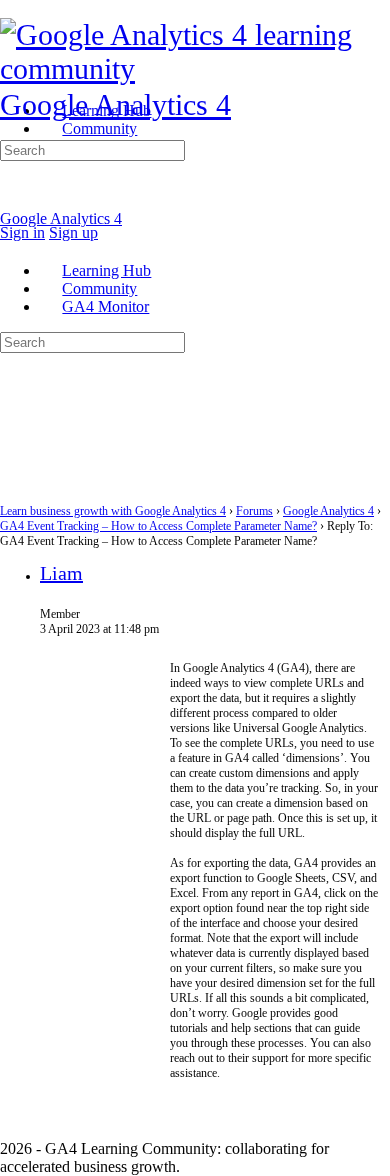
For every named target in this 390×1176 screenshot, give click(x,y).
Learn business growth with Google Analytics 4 (113, 511)
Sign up (73, 232)
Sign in (22, 232)
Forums (254, 511)
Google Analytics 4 (115, 104)
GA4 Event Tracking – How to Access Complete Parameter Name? (158, 526)
